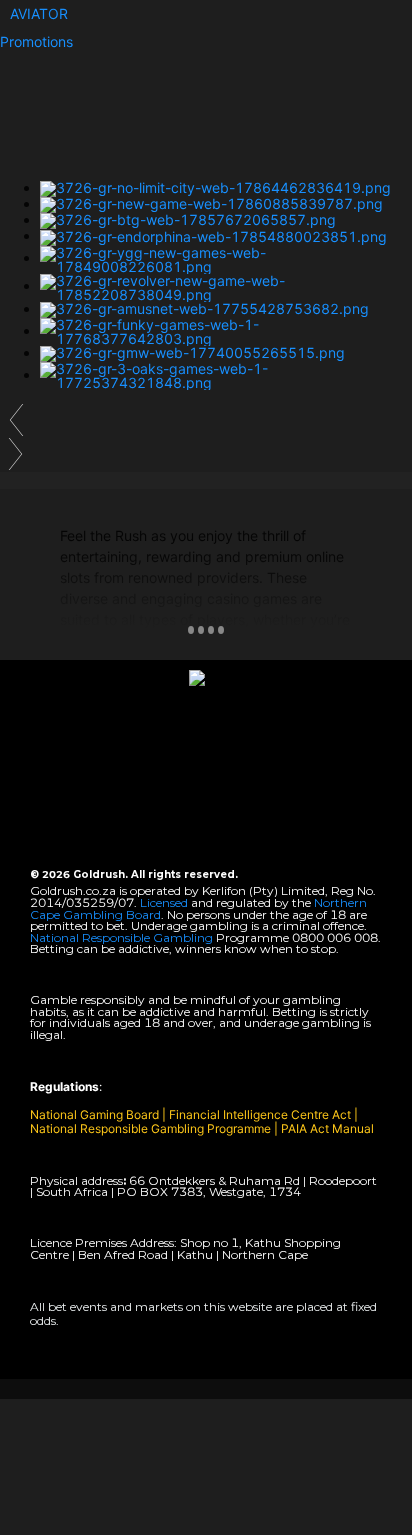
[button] (39, 13)
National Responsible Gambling (121, 937)
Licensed (165, 902)
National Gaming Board (96, 1114)
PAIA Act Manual (327, 1128)
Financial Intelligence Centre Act (261, 1114)
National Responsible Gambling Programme (150, 1128)
